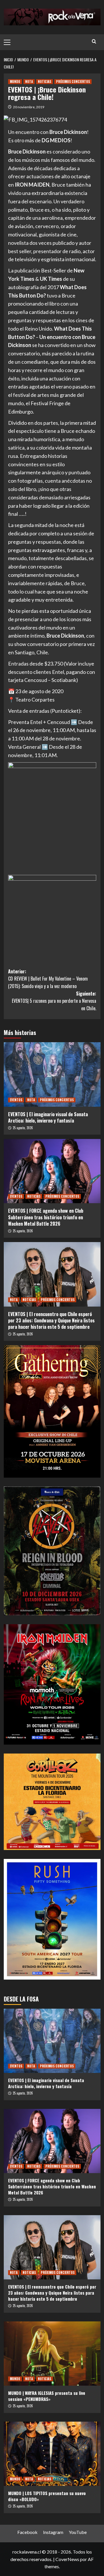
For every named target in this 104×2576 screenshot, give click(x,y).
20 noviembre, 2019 (29, 107)
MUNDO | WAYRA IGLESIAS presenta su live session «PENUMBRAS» (47, 2396)
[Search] (94, 41)
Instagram (53, 2532)
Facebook (27, 2532)
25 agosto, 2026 (23, 1128)
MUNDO (15, 81)
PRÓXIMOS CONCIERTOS (73, 81)
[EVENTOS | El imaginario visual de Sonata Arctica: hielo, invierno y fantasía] (52, 1074)
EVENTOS (16, 1100)
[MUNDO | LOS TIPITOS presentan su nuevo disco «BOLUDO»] (52, 2454)
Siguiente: (54, 1001)
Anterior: (48, 979)
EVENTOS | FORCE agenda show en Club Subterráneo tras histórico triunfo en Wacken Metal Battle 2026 (46, 1217)
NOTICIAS (44, 81)
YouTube (78, 2532)
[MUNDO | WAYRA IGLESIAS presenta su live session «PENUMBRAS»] (52, 2354)
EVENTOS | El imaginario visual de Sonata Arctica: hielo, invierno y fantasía (48, 1117)
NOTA (29, 81)
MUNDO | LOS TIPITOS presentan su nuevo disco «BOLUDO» (47, 2496)
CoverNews (67, 2559)
